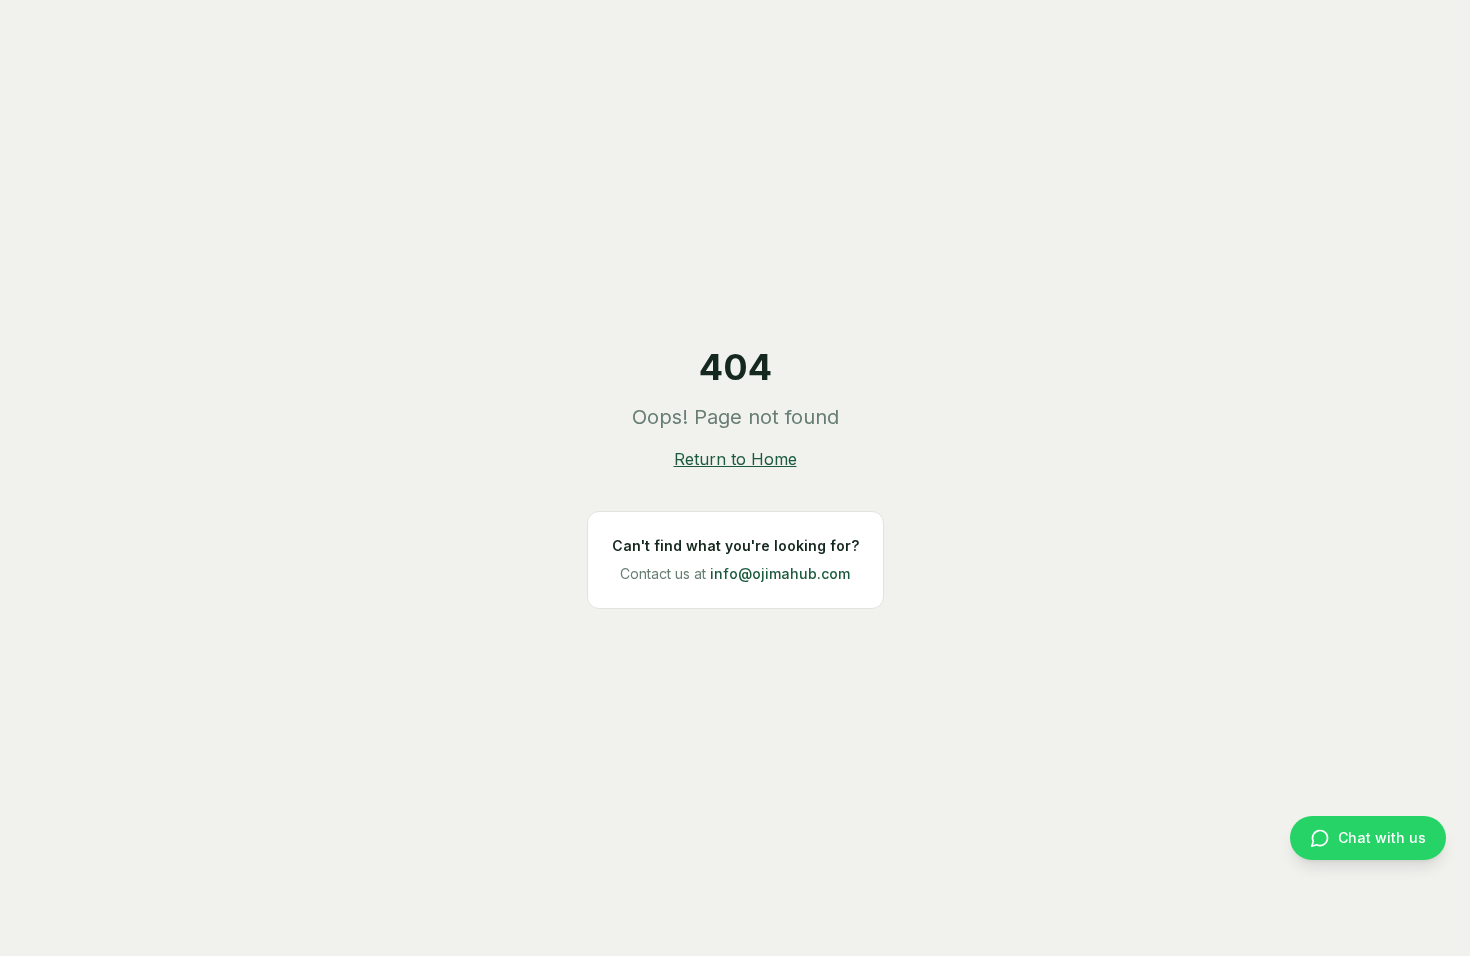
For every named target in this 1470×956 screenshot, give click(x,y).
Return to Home (735, 459)
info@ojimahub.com (780, 573)
